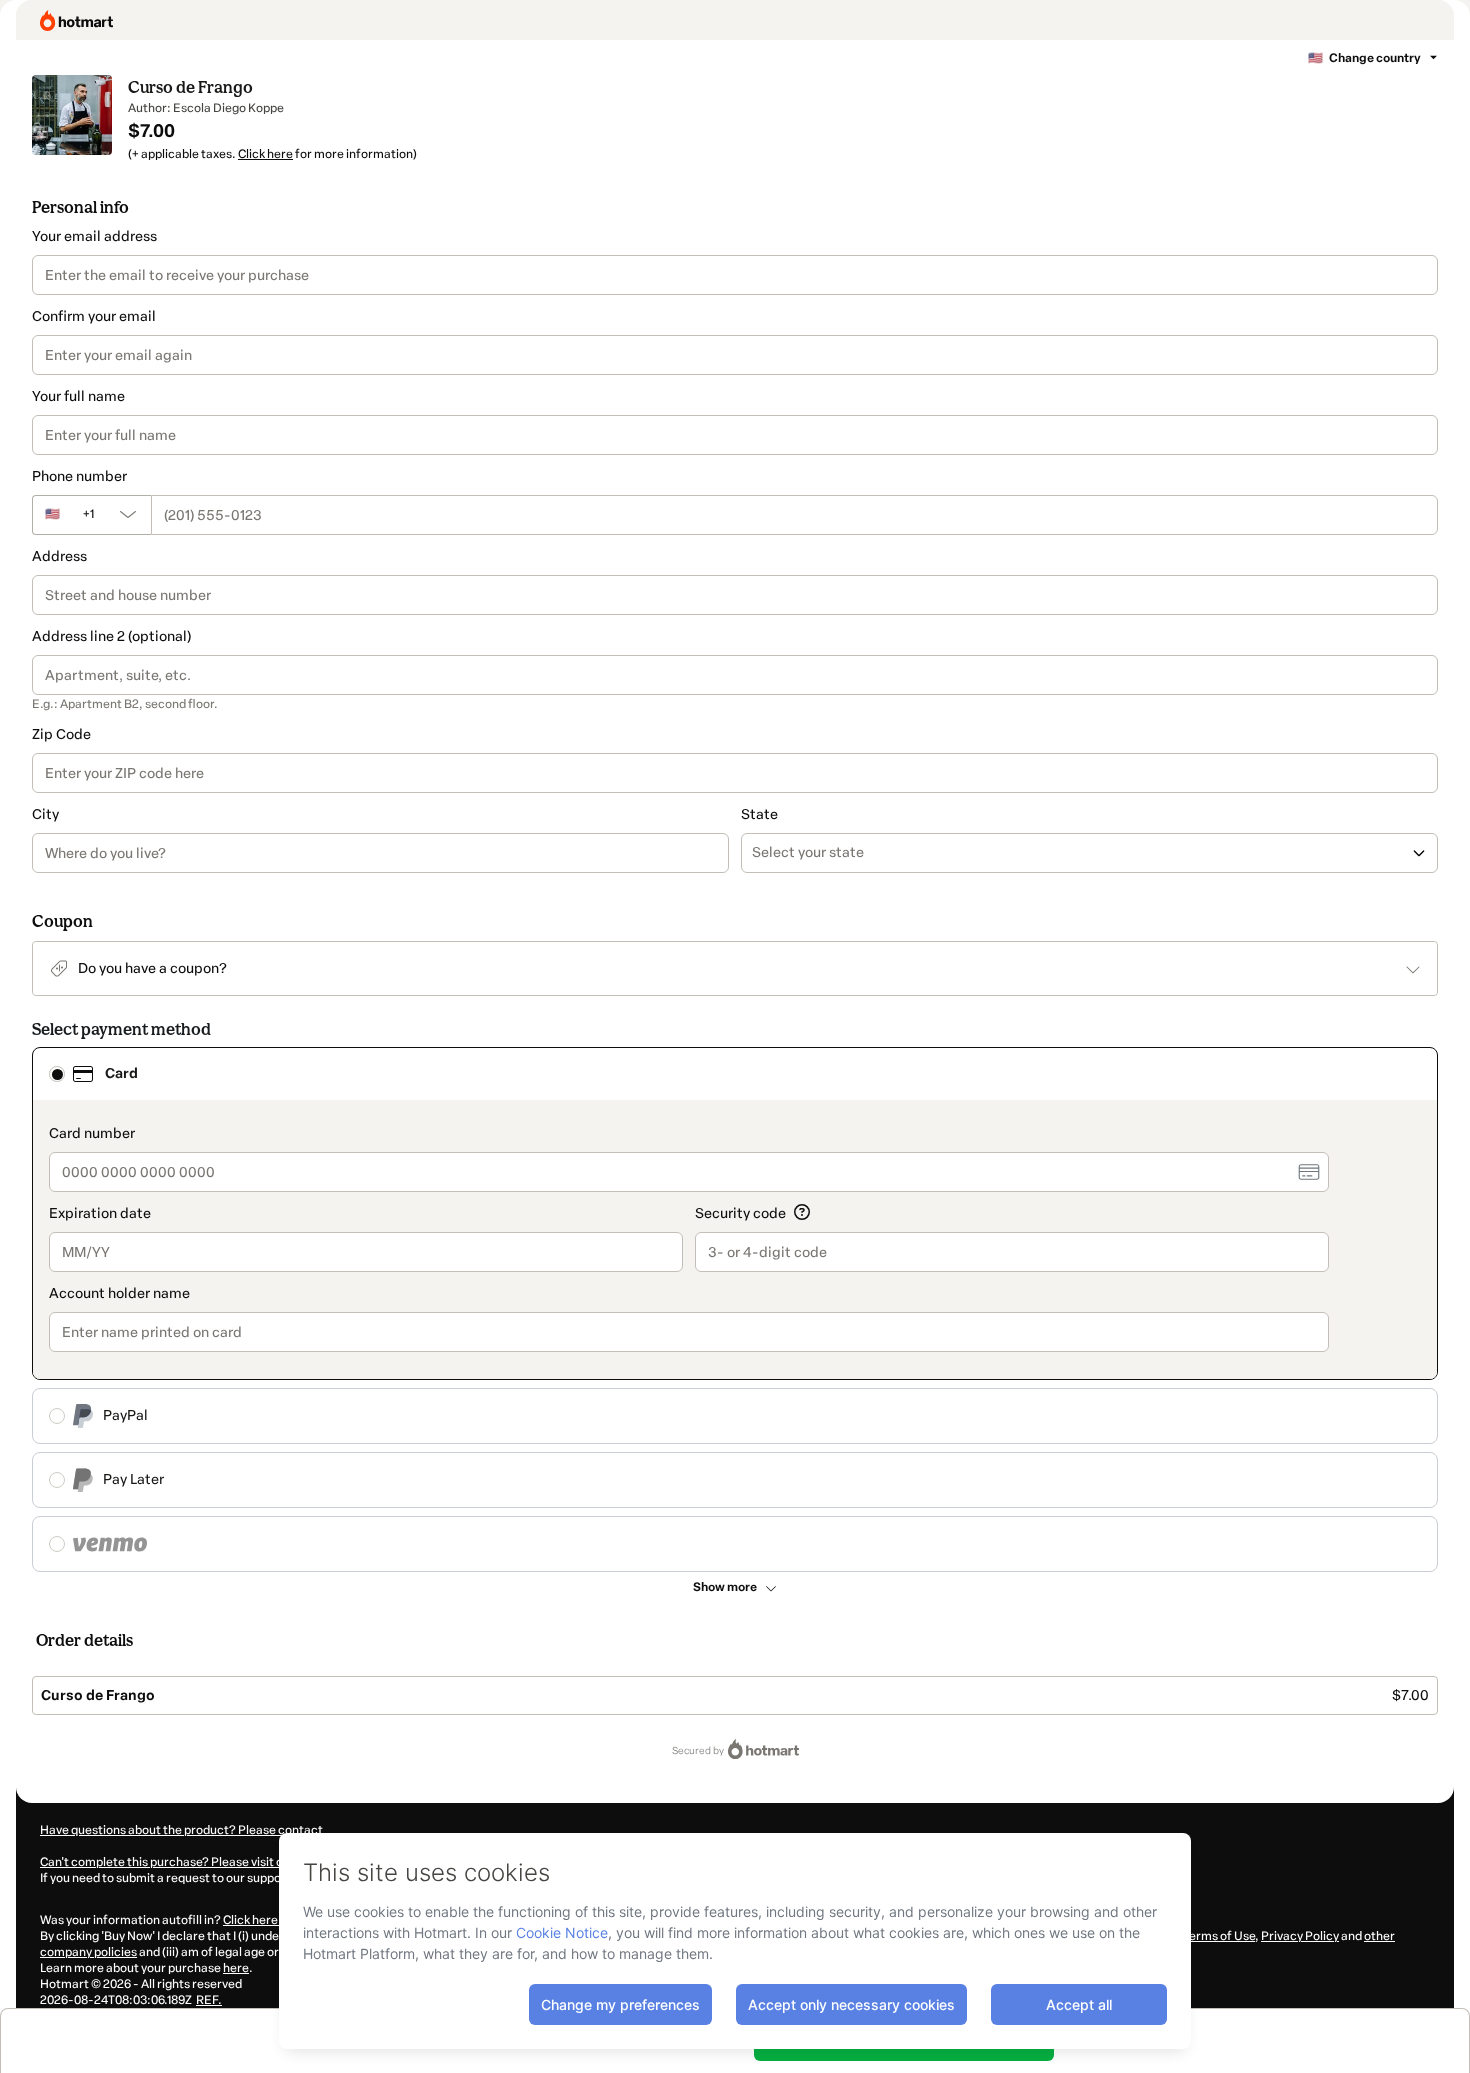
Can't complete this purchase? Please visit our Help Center (202, 1862)
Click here (265, 154)
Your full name (78, 396)
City (45, 814)
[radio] (57, 1074)
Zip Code (61, 734)
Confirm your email (94, 316)
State (759, 814)
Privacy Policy (1300, 1936)
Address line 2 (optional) (111, 636)
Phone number (79, 476)
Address (59, 556)
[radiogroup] (735, 1309)
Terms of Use (1218, 1936)
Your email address (94, 236)
